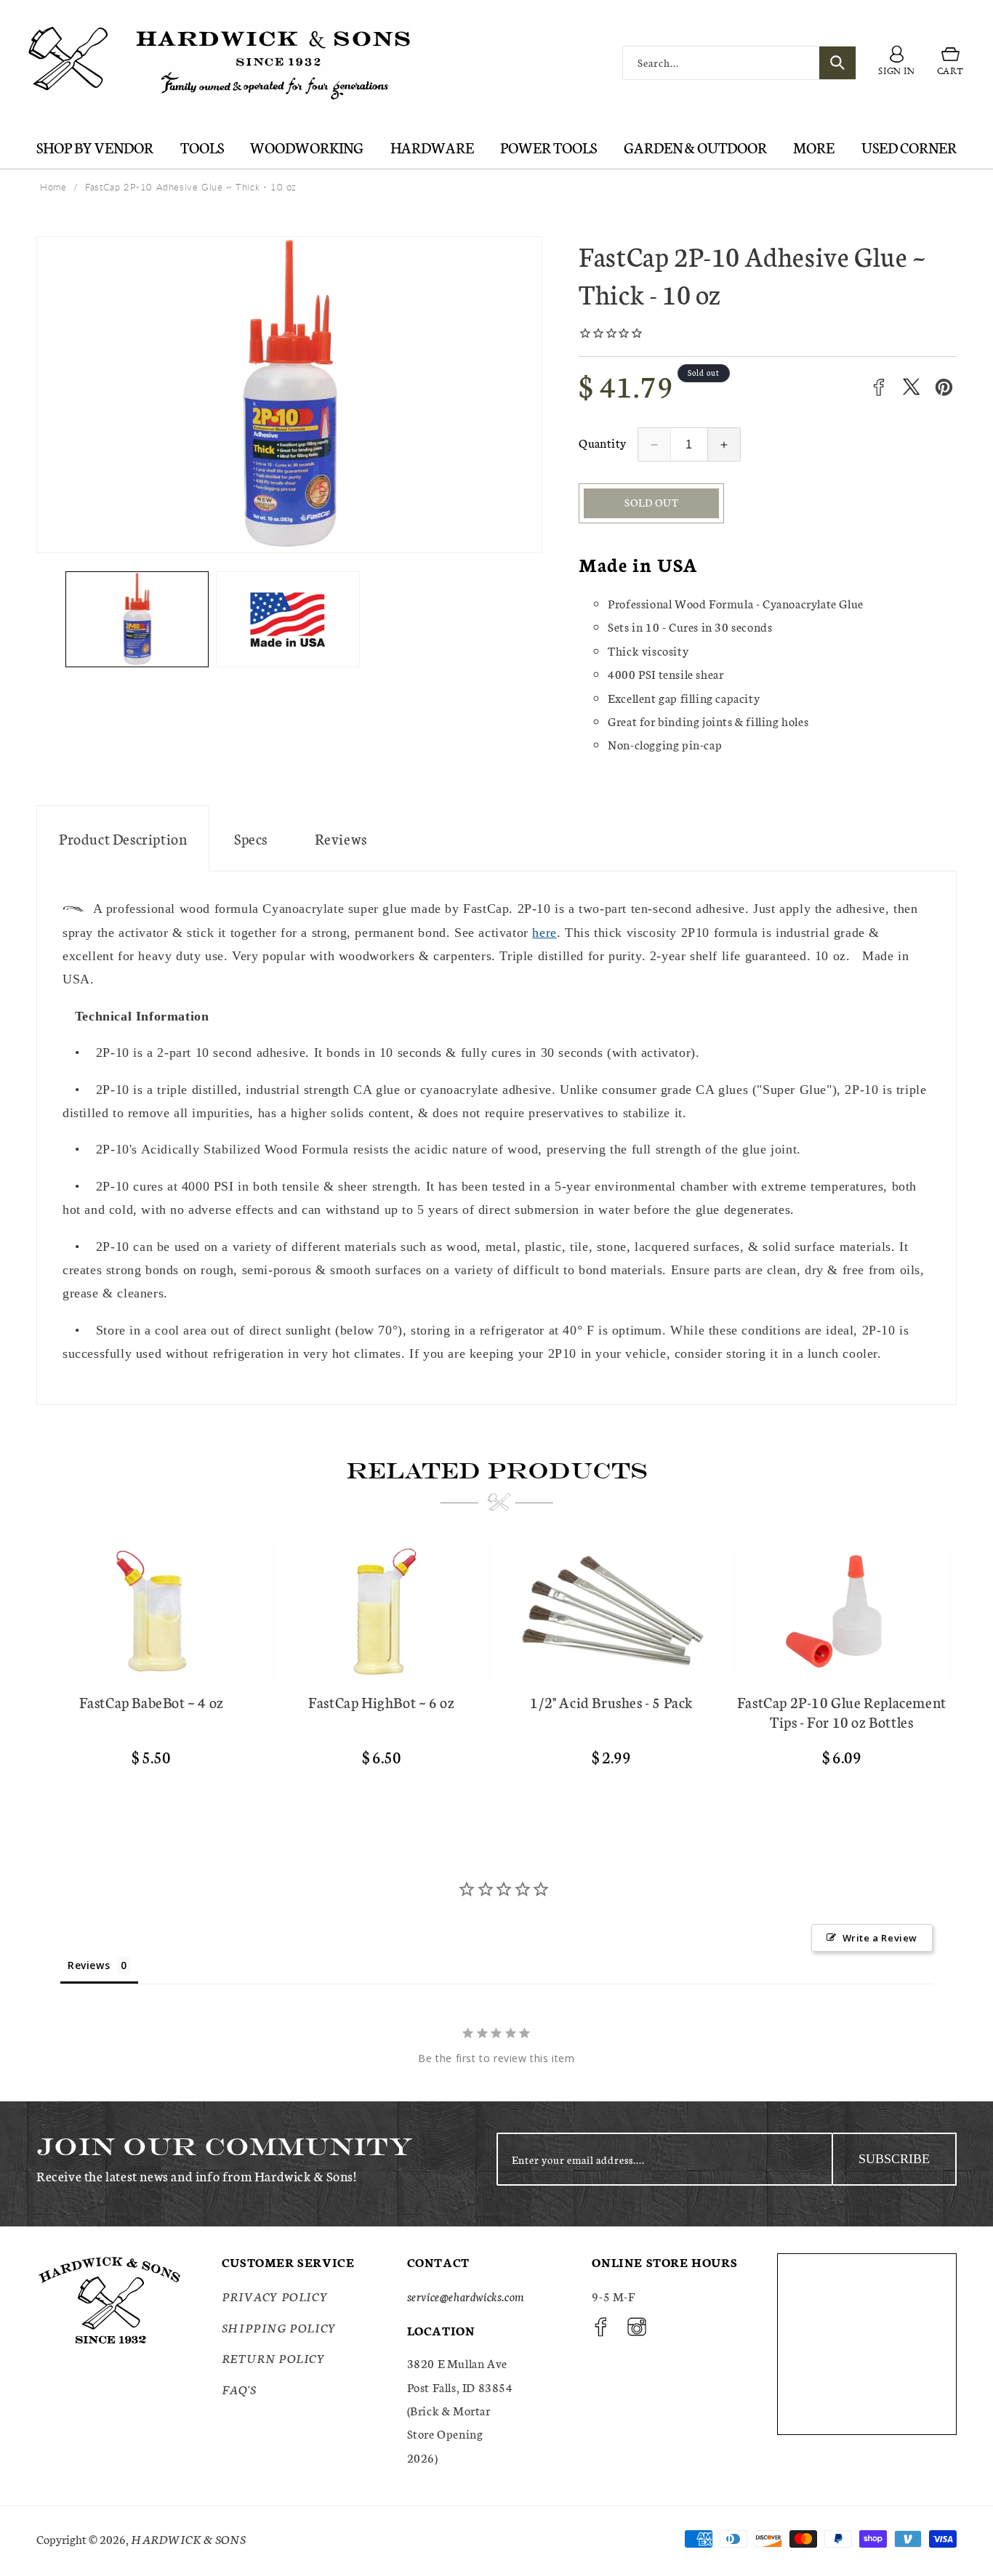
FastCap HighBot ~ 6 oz (381, 1702)
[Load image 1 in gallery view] (137, 619)
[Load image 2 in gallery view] (288, 619)
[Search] (837, 63)
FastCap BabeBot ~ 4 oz (152, 1702)
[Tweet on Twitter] (911, 387)
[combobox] (739, 63)
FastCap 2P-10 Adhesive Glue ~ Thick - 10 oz (191, 187)
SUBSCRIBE (894, 2159)
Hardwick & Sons (188, 2539)
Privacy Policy (275, 2296)
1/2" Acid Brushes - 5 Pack (611, 1702)
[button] (950, 63)
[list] (496, 1672)
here (544, 933)
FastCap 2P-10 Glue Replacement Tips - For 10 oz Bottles (842, 1712)
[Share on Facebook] (879, 387)
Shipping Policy (279, 2327)
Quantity (602, 442)
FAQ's (239, 2388)
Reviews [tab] (89, 1965)
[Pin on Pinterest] (944, 387)
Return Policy (274, 2358)
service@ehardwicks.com (466, 2296)
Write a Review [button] (880, 1938)
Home (53, 187)
